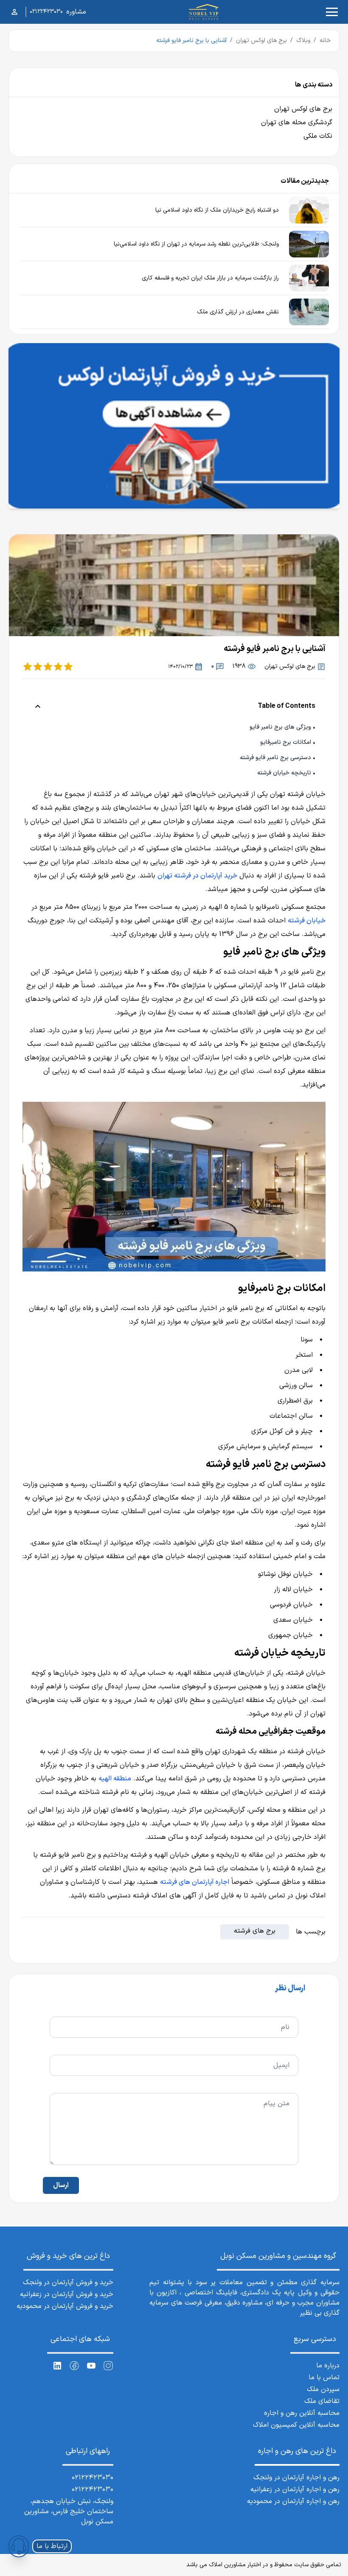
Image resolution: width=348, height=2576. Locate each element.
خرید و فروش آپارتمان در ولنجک (68, 2283)
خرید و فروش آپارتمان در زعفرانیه (67, 2294)
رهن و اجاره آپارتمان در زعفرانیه (295, 2489)
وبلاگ (303, 41)
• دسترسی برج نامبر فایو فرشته (278, 758)
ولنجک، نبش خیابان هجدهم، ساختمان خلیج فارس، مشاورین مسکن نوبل (69, 2512)
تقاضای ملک (322, 2401)
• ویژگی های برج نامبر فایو (282, 727)
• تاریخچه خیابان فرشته (286, 773)
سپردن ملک (323, 2389)
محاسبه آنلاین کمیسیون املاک (296, 2425)
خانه (325, 41)
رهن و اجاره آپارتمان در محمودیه (293, 2501)
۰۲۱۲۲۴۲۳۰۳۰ (46, 12)
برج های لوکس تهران (261, 41)
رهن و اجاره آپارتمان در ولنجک (296, 2478)
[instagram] (108, 2366)
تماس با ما (324, 2378)
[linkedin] (57, 2366)
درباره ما (328, 2366)
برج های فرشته (255, 1931)
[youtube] (91, 2366)
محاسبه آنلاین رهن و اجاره (302, 2413)
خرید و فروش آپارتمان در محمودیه (65, 2306)
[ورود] (14, 12)
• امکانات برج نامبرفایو (288, 742)
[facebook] (74, 2366)
